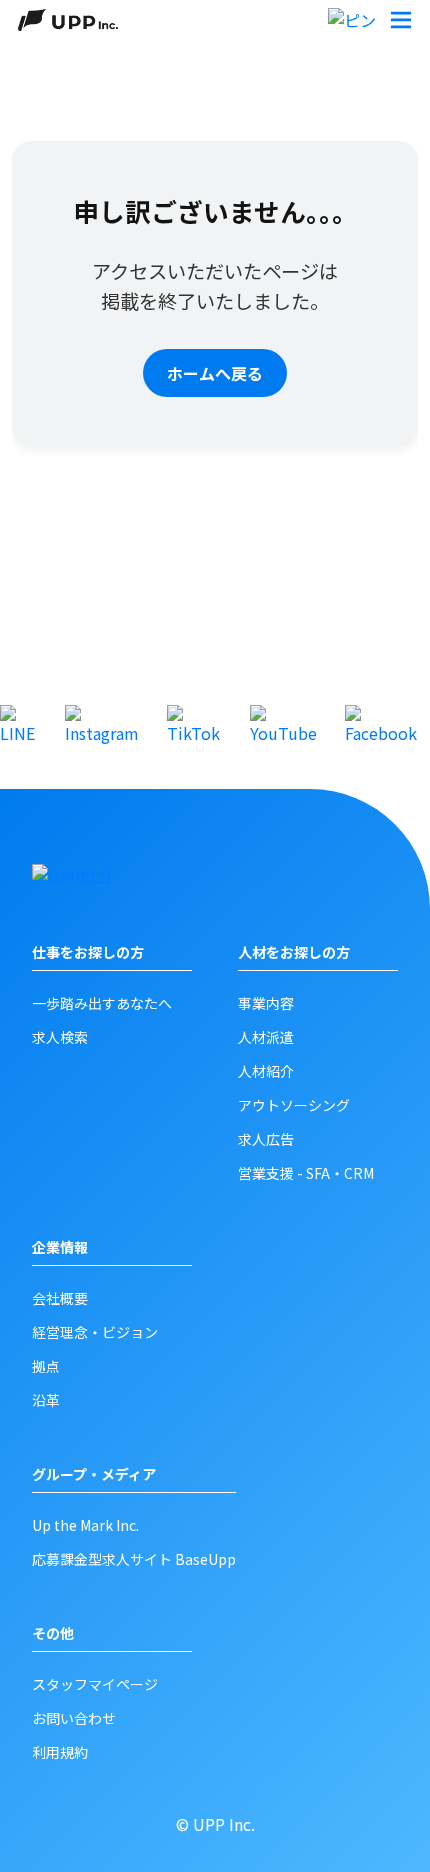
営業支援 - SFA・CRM (306, 1173)
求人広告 (266, 1139)
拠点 (46, 1366)
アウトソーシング (294, 1105)
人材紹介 (266, 1071)
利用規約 (60, 1752)
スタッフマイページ (95, 1684)
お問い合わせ (74, 1718)
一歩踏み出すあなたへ (102, 1003)
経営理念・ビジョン (95, 1332)
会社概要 (60, 1298)
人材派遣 (266, 1037)
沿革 (46, 1400)
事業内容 (266, 1003)
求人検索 (60, 1037)
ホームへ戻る (215, 373)
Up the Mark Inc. (85, 1525)
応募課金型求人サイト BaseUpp (134, 1559)
